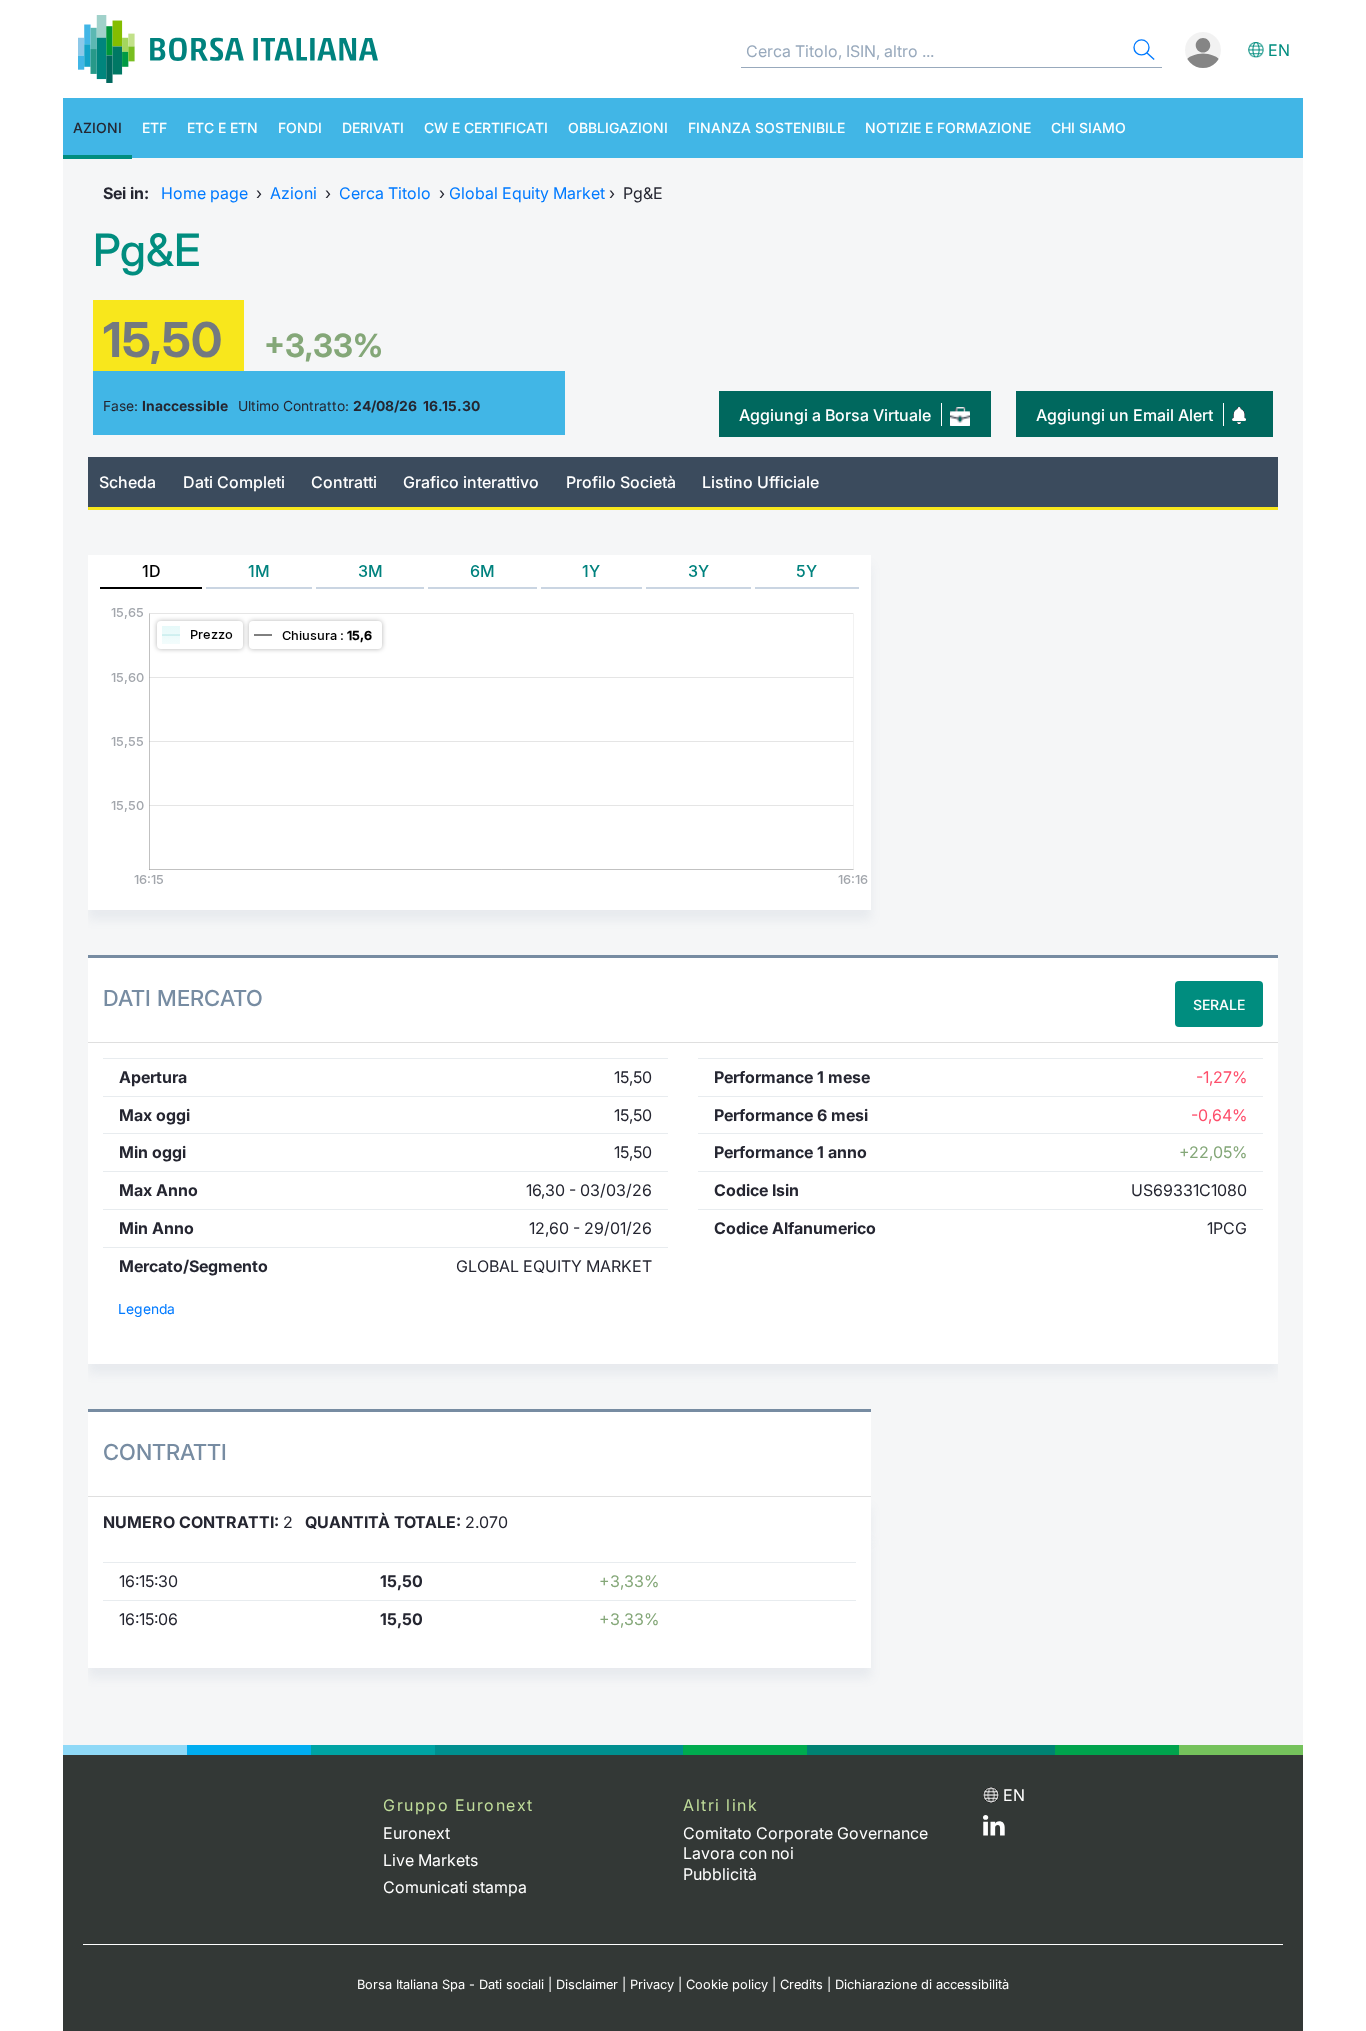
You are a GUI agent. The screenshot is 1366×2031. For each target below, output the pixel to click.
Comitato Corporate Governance (805, 1833)
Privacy (652, 1984)
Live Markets (430, 1860)
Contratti (344, 482)
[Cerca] (1142, 52)
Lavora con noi (738, 1853)
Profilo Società (621, 482)
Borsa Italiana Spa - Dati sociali (450, 1984)
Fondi (300, 127)
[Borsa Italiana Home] (228, 49)
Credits (801, 1984)
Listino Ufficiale (760, 482)
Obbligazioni (618, 127)
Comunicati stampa (455, 1887)
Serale (1219, 1004)
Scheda (127, 482)
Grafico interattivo (471, 482)
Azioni (97, 127)
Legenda (146, 1309)
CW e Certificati (486, 127)
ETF (154, 127)
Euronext (416, 1833)
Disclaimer (587, 1984)
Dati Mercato (183, 998)
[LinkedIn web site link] (994, 1830)
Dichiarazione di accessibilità (922, 1984)
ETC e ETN (222, 127)
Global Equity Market (527, 193)
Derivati (373, 127)
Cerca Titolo (385, 193)
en (1279, 50)
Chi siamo (1088, 127)
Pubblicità (720, 1874)
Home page (204, 193)
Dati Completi (234, 482)
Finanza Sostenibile (766, 127)
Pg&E (146, 250)
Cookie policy (727, 1984)
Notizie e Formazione (948, 127)
